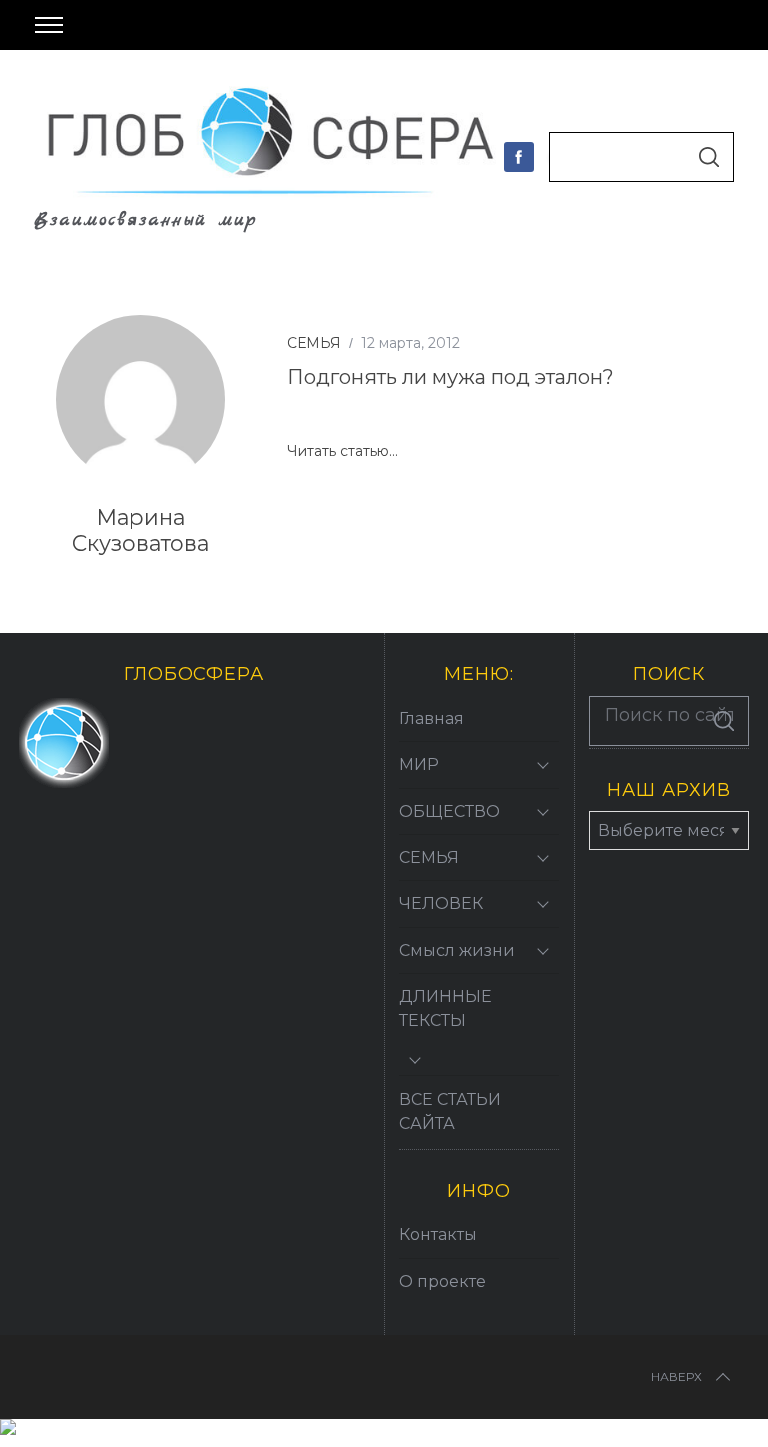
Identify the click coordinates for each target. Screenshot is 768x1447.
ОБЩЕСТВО (449, 811)
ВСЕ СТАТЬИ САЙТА (450, 1111)
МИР (419, 764)
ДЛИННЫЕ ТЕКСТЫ (445, 1008)
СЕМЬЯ (314, 343)
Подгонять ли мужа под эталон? (450, 376)
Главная (431, 718)
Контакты (438, 1234)
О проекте (442, 1281)
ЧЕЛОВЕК (441, 903)
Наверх (676, 1376)
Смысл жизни (457, 950)
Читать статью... (342, 451)
